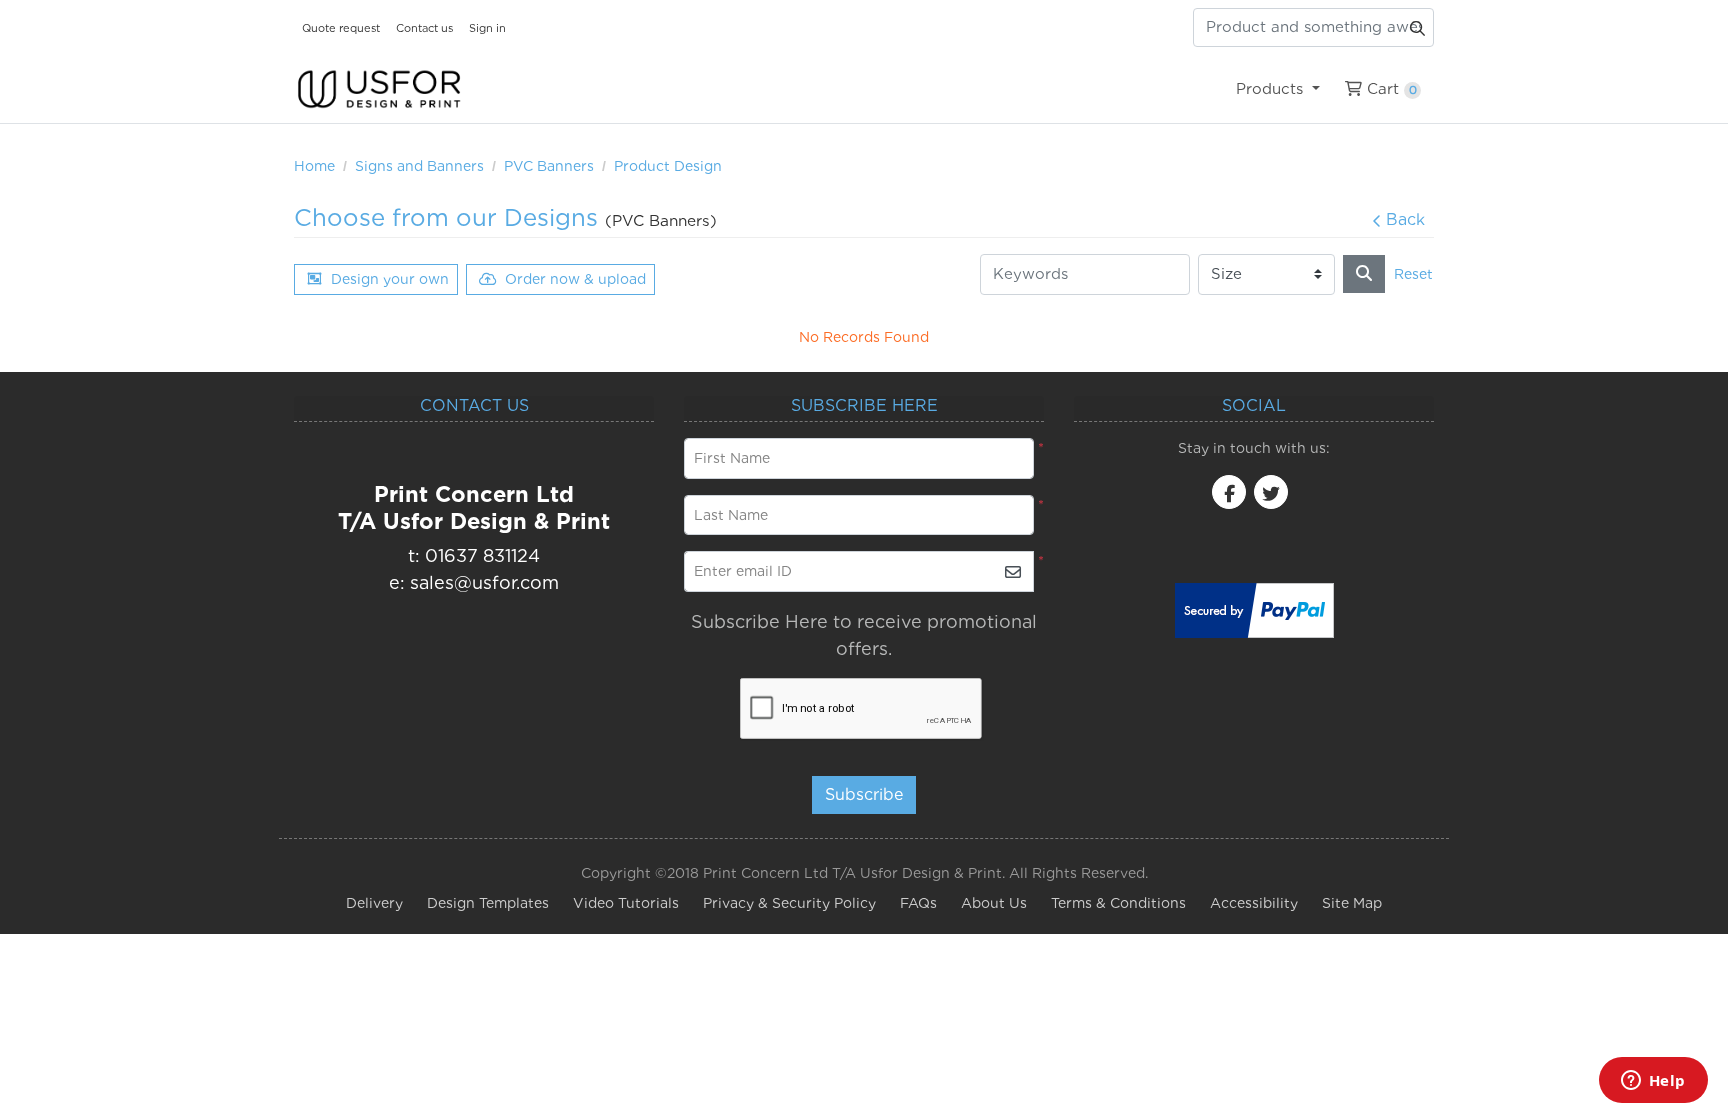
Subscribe (864, 794)
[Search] (1364, 274)
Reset (1413, 274)
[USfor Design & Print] (379, 89)
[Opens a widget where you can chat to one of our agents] (1653, 1082)
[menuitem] (1277, 89)
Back (1405, 219)
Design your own (390, 279)
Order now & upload (575, 279)
